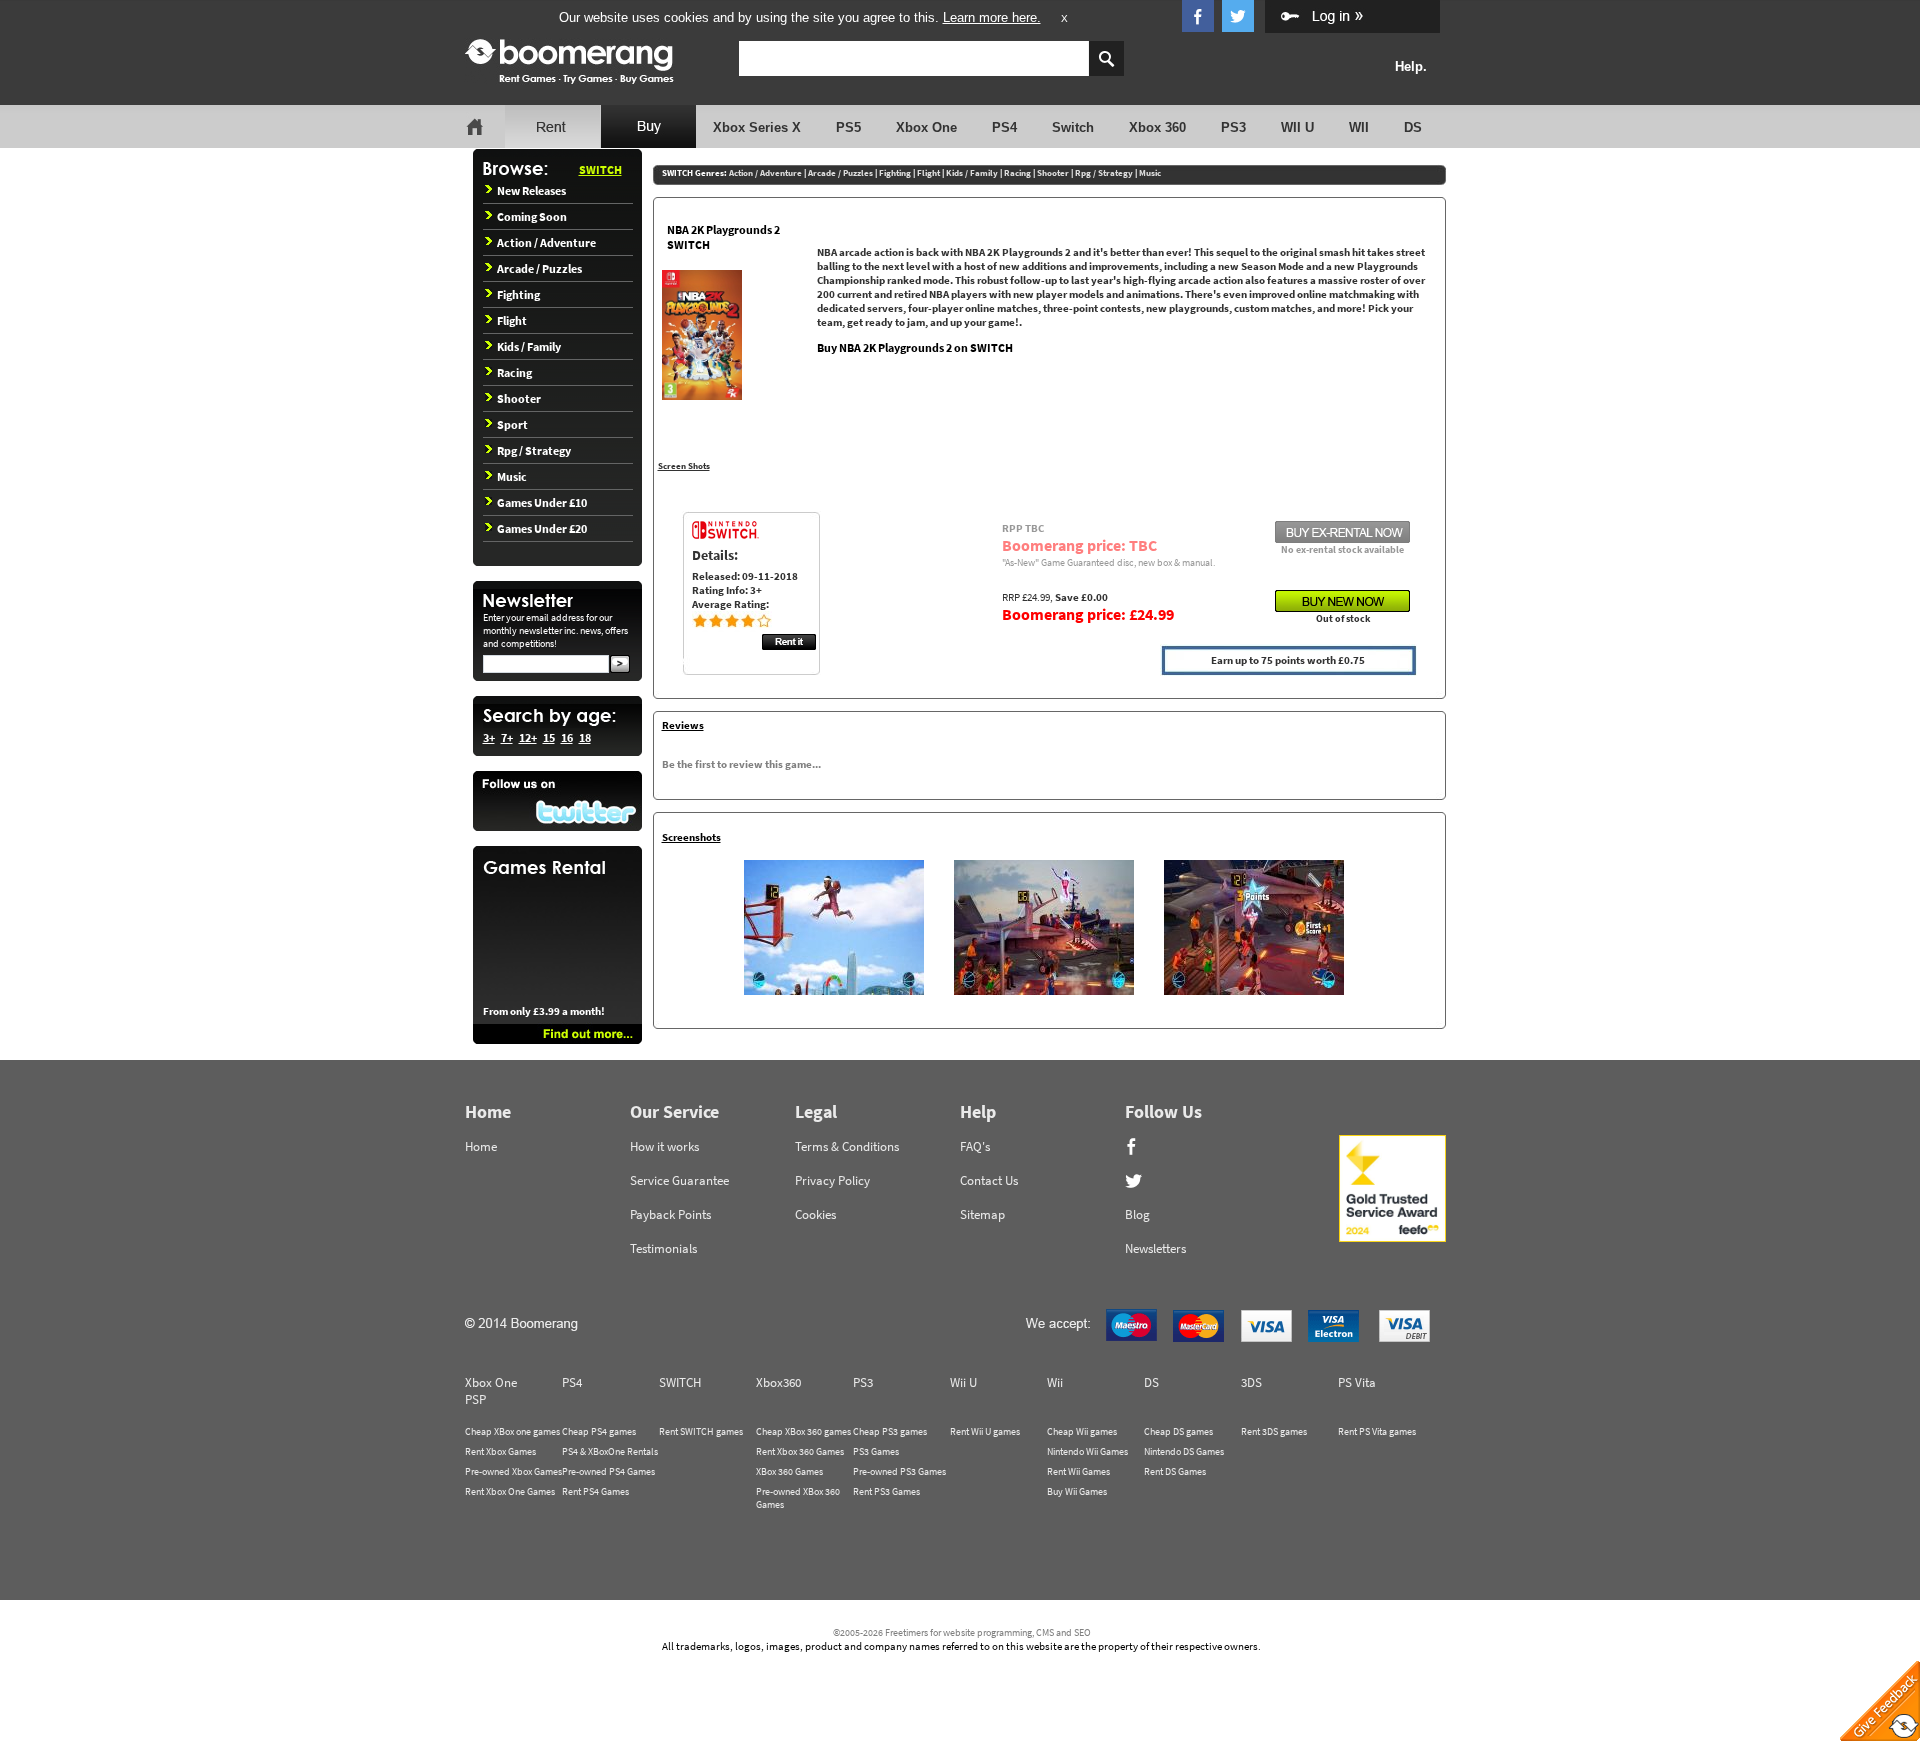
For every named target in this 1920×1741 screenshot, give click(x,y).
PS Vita (1357, 1382)
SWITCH (600, 169)
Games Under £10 (542, 502)
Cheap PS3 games (890, 1431)
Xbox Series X (757, 127)
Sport (512, 424)
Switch (1073, 127)
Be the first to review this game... (741, 764)
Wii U (963, 1382)
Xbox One (926, 127)
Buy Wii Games (1077, 1491)
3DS (1251, 1382)
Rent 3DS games (1274, 1431)
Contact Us (989, 1180)
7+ (507, 737)
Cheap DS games (1178, 1431)
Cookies (815, 1214)
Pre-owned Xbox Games (513, 1471)
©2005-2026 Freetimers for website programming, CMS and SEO (962, 1632)
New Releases (531, 190)
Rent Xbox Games (500, 1451)
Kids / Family (529, 346)
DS (1413, 127)
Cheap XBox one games (512, 1431)
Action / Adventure (546, 242)
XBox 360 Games (789, 1471)
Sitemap (982, 1214)
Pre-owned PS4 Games (608, 1471)
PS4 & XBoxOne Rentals (610, 1451)
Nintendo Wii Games (1087, 1451)
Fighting (518, 294)
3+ (489, 737)
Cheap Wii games (1082, 1431)
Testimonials (663, 1248)
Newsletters (1155, 1248)
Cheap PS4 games (599, 1431)
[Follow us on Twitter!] (557, 801)
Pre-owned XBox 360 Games (798, 1498)
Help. (1411, 66)
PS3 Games (876, 1451)
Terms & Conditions (847, 1146)
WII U (1297, 127)
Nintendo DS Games (1184, 1451)
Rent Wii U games (985, 1431)
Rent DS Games (1175, 1471)
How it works (664, 1146)
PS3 (1233, 127)
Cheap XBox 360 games (803, 1431)
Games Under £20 (542, 528)
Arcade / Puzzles (539, 268)
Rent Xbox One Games (510, 1491)
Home (481, 1146)
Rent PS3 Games (886, 1491)
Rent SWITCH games (701, 1431)
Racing (514, 372)
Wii (1055, 1382)
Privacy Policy (832, 1180)
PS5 (848, 127)
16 (567, 737)
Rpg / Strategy (534, 450)
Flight (512, 320)
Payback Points (670, 1214)
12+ (528, 737)
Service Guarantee (679, 1180)
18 (585, 737)
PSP (475, 1399)
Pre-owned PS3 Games (899, 1471)
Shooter (519, 398)
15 (549, 737)
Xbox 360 (1157, 127)
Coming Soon (532, 216)
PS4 (1004, 127)
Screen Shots (684, 465)
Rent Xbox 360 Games (800, 1451)
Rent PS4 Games (595, 1491)
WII (1359, 127)
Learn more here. (992, 17)
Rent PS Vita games (1377, 1431)
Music (512, 476)
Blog (1137, 1214)
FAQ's (975, 1146)
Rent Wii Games (1078, 1471)
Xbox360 (778, 1382)
